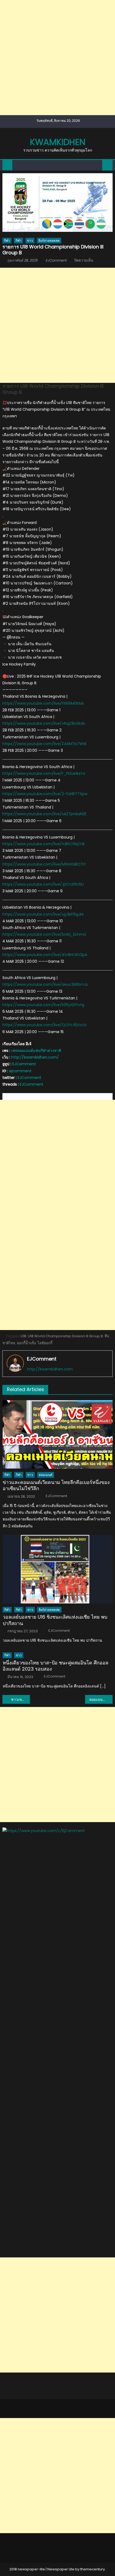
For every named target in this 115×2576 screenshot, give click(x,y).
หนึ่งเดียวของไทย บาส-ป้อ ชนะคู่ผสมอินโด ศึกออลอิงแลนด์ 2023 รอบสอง (55, 1666)
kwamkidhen (58, 142)
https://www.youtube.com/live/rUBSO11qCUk (44, 844)
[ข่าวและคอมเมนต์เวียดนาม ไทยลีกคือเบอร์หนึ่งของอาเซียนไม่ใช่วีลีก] (58, 1435)
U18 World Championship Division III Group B (65, 1336)
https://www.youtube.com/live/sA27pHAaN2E (45, 814)
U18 (23, 1336)
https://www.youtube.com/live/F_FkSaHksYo (44, 773)
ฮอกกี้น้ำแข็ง (26, 1343)
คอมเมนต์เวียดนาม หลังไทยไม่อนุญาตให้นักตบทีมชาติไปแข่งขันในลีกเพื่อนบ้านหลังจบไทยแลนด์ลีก (101, 1699)
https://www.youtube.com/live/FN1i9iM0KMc (43, 703)
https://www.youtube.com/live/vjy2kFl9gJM (43, 914)
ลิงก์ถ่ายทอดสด (49, 241)
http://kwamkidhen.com (50, 1369)
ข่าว (30, 241)
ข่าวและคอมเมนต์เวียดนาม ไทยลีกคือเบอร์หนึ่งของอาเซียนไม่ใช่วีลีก (56, 1485)
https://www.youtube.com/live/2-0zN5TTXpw (45, 794)
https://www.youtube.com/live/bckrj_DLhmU (44, 934)
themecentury (93, 2569)
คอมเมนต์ (46, 1475)
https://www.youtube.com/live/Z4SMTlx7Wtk (45, 744)
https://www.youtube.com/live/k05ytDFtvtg (43, 1005)
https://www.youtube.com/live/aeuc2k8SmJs (45, 984)
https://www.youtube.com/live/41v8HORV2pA (45, 955)
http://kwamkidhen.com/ (35, 1057)
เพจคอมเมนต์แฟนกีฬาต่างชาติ (36, 1051)
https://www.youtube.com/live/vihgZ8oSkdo (44, 723)
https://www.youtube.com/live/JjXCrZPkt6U (43, 884)
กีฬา (7, 241)
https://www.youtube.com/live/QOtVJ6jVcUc (45, 1025)
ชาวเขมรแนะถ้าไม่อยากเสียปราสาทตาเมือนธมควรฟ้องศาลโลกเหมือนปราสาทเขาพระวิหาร (20, 1699)
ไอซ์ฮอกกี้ (45, 1343)
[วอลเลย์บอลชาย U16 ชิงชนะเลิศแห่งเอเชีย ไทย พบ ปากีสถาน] (58, 1569)
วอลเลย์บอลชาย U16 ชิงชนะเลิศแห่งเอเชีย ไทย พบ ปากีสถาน (55, 1620)
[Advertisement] (57, 58)
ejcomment (20, 1071)
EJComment (56, 260)
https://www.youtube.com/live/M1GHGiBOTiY (44, 864)
